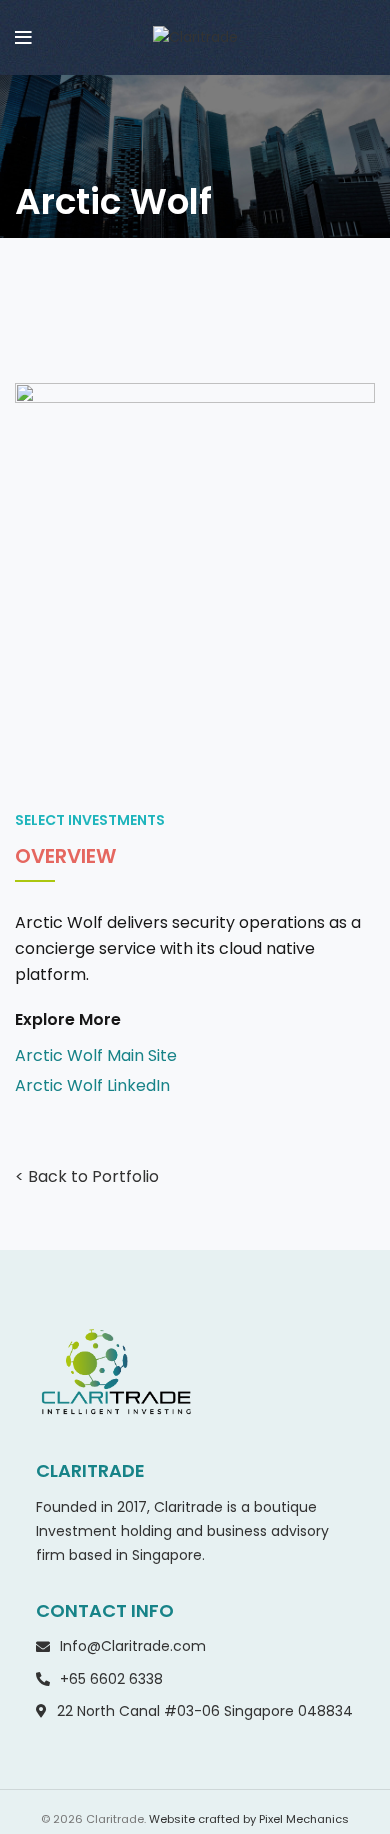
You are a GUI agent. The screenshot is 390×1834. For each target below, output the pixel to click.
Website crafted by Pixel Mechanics (249, 1819)
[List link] (195, 1056)
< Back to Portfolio (87, 1176)
